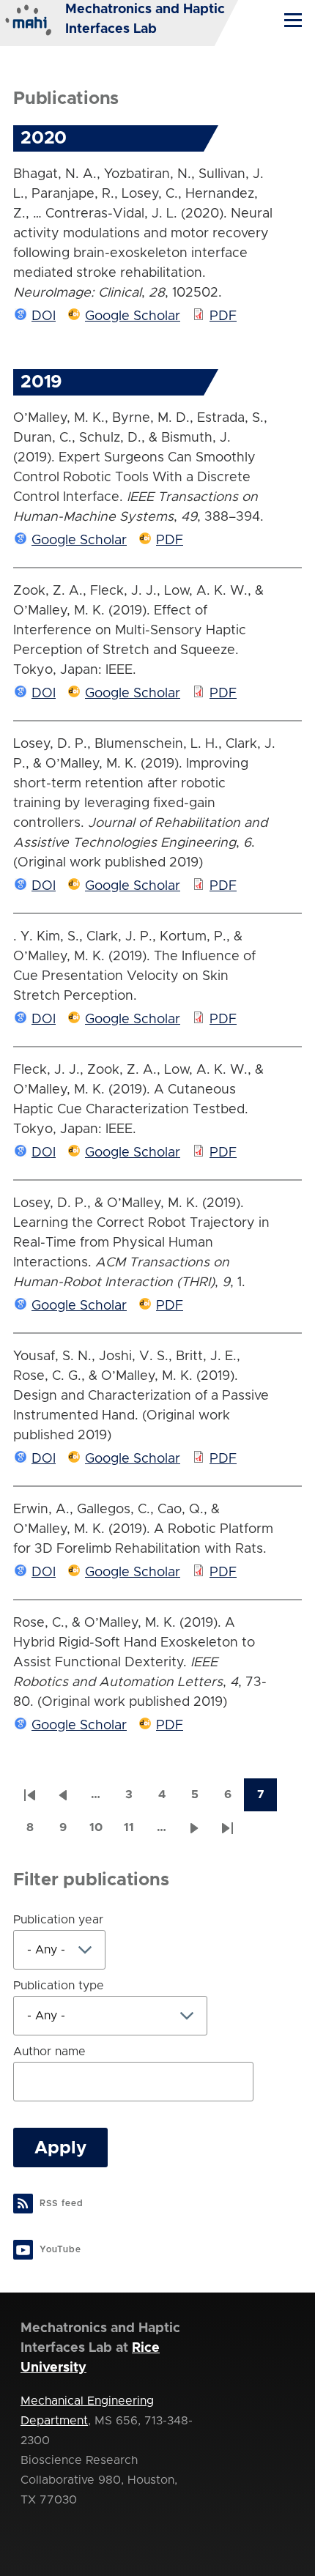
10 (101, 1832)
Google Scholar (133, 316)
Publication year (58, 1920)
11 (134, 1832)
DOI (44, 316)
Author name (49, 2052)
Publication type (59, 1986)
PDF (223, 316)
